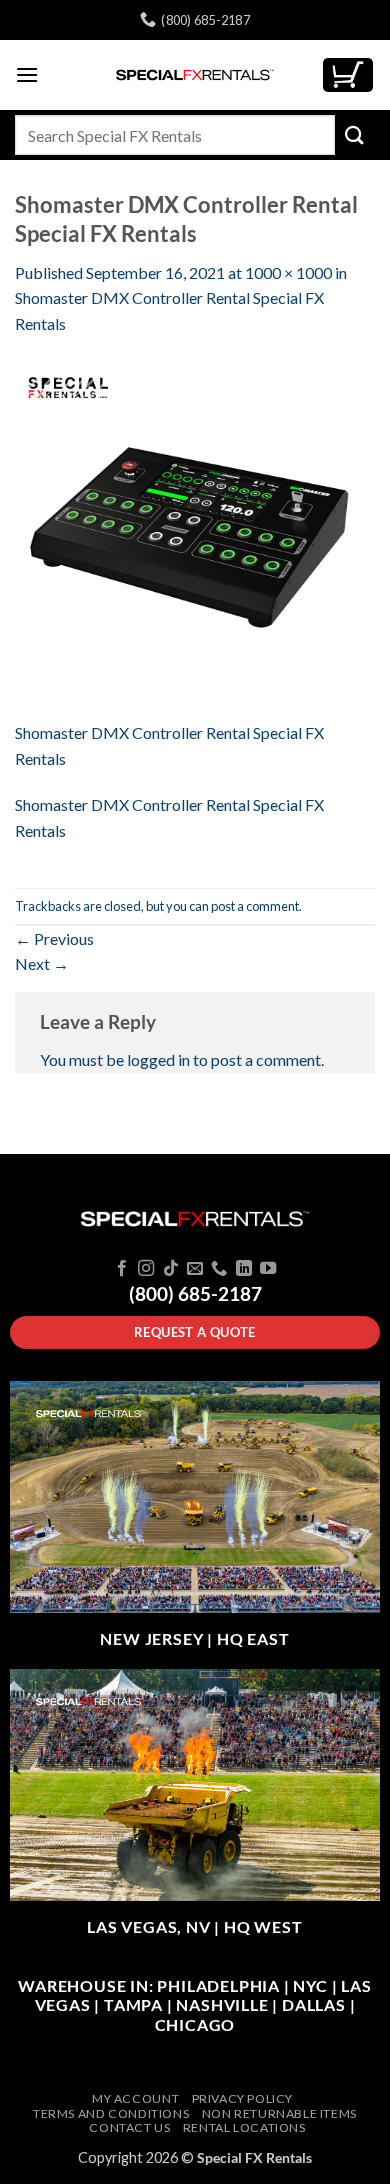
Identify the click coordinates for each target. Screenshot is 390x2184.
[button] (27, 74)
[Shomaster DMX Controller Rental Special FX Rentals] (195, 537)
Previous (54, 938)
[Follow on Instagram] (146, 1269)
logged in (158, 1059)
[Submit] (355, 134)
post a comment (255, 906)
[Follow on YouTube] (268, 1269)
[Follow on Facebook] (121, 1269)
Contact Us (129, 2127)
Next (42, 963)
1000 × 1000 (288, 272)
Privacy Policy (243, 2098)
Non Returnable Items (279, 2113)
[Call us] (219, 1269)
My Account (135, 2098)
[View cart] (348, 75)
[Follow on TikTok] (170, 1269)
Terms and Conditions (111, 2113)
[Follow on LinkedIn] (244, 1269)
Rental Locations (244, 2127)
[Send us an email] (195, 1269)
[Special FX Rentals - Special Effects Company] (195, 75)
